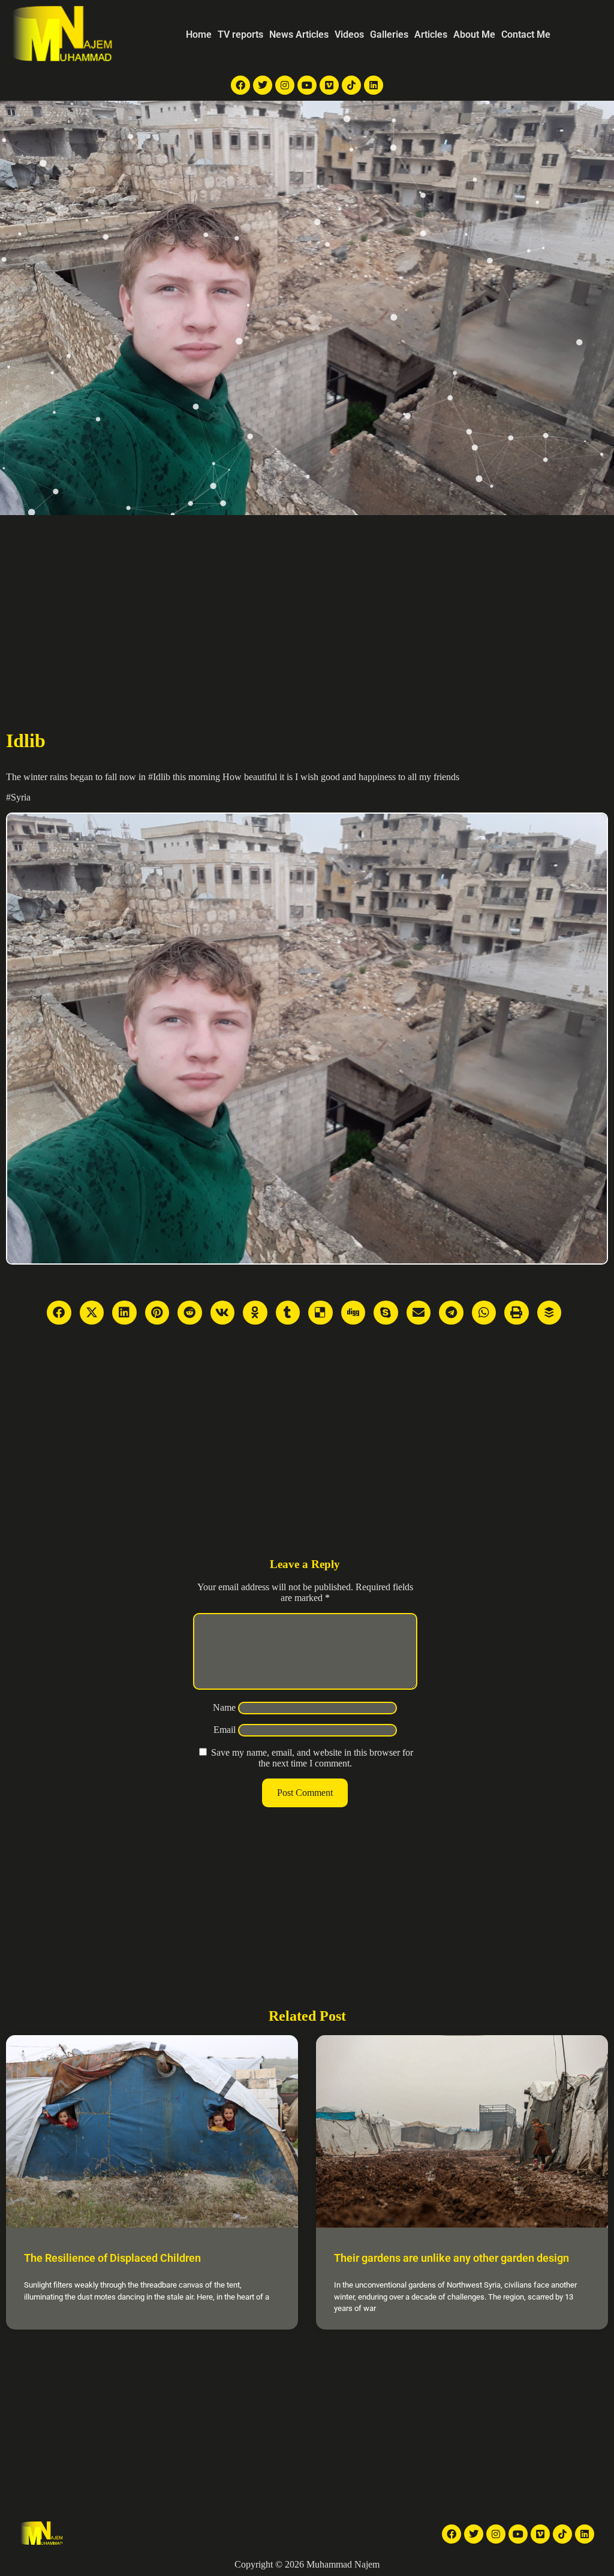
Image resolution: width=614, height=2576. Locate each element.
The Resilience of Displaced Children (112, 2258)
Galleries (389, 34)
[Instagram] (285, 85)
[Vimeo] (329, 85)
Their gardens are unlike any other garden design (452, 2258)
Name (224, 1707)
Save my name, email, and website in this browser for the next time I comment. (312, 1758)
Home (199, 34)
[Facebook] (240, 85)
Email (225, 1730)
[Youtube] (307, 85)
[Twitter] (263, 85)
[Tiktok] (351, 85)
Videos (349, 34)
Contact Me (526, 34)
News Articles (299, 34)
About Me (474, 34)
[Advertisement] (307, 605)
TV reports (240, 34)
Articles (431, 34)
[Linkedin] (374, 85)
